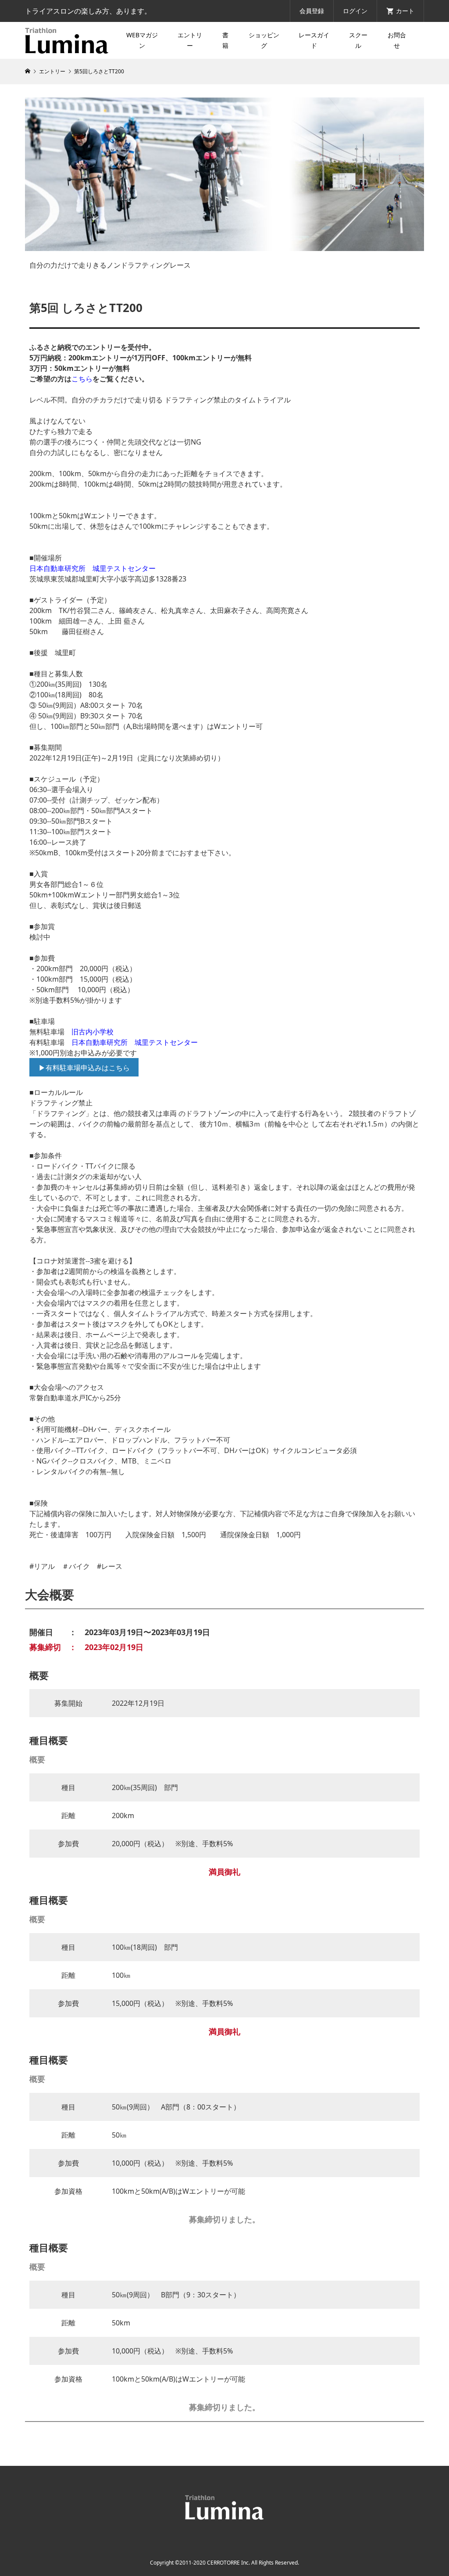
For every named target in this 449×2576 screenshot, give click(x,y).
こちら (82, 379)
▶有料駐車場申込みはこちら (84, 1068)
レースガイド (314, 40)
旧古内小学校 (93, 1032)
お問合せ (397, 40)
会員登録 (312, 11)
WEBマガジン (142, 40)
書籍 (225, 40)
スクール (358, 40)
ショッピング (264, 40)
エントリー (190, 40)
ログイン (355, 11)
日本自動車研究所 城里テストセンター (93, 568)
